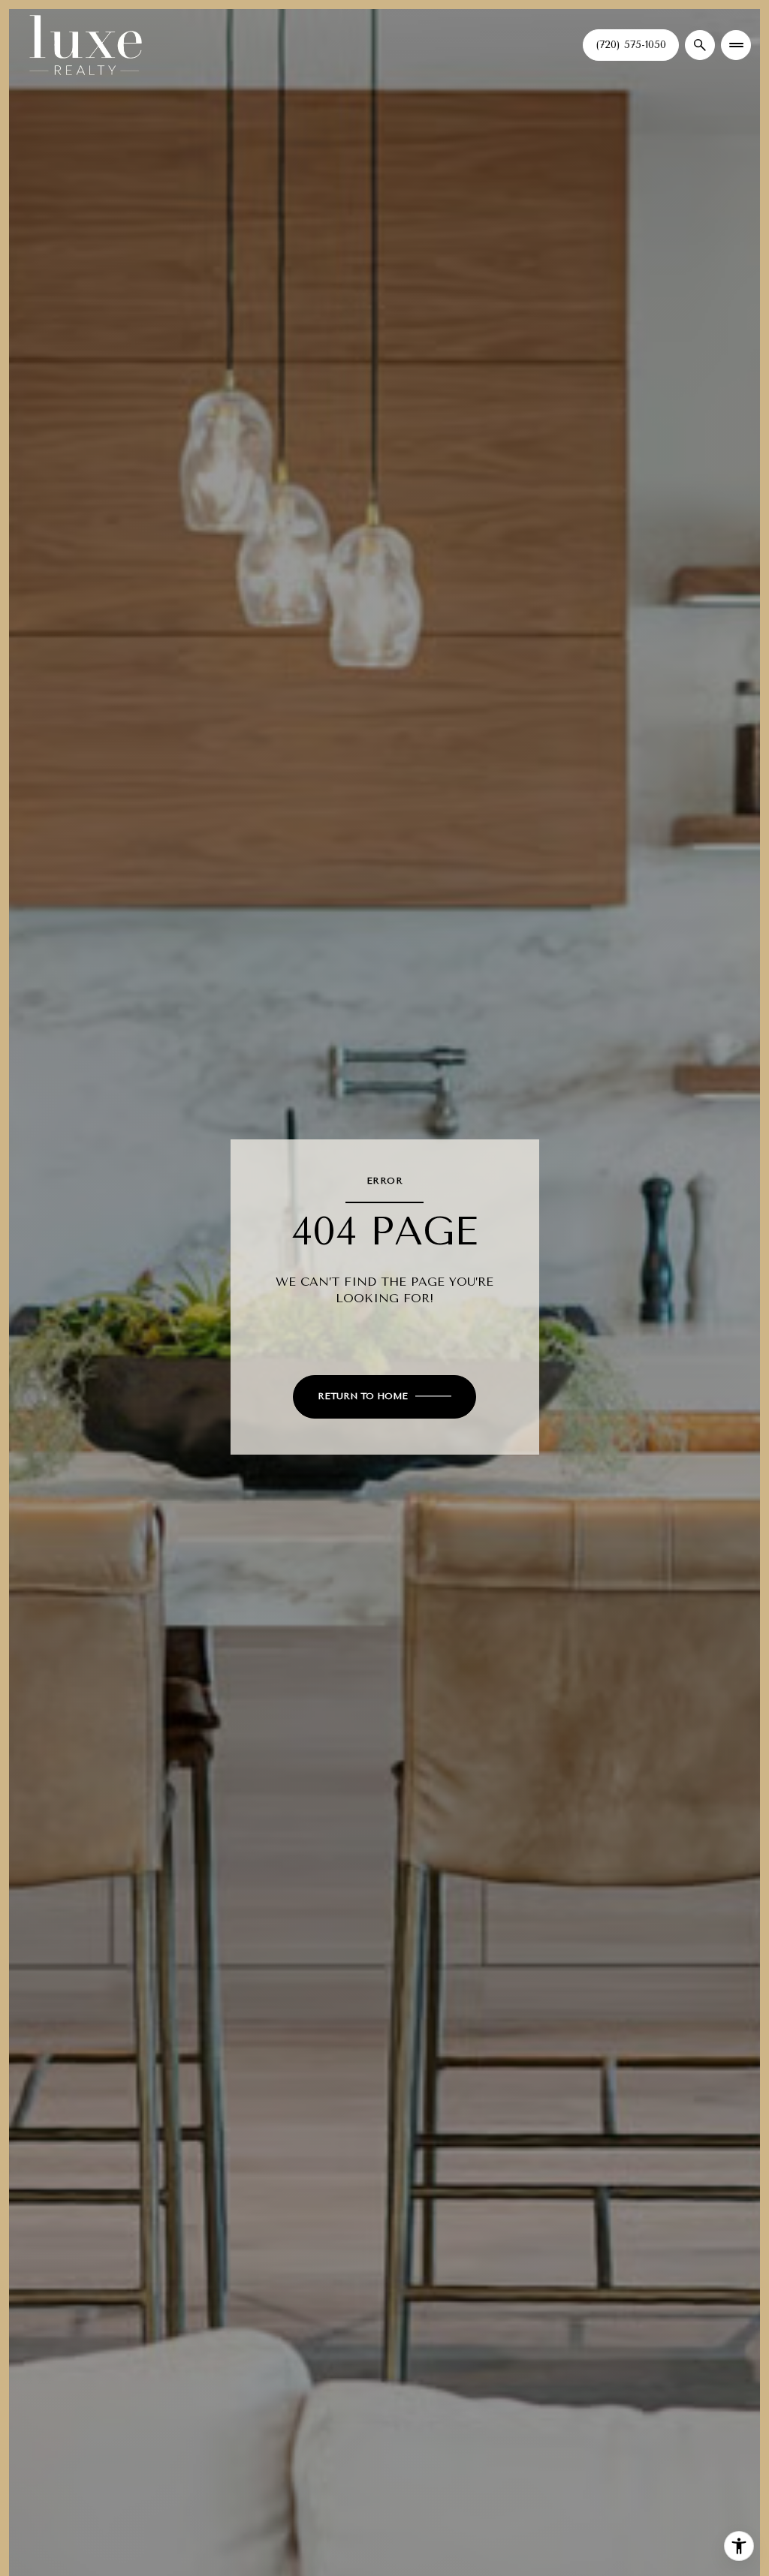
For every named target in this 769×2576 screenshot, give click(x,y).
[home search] (700, 45)
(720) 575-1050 (631, 45)
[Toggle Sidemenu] (736, 45)
